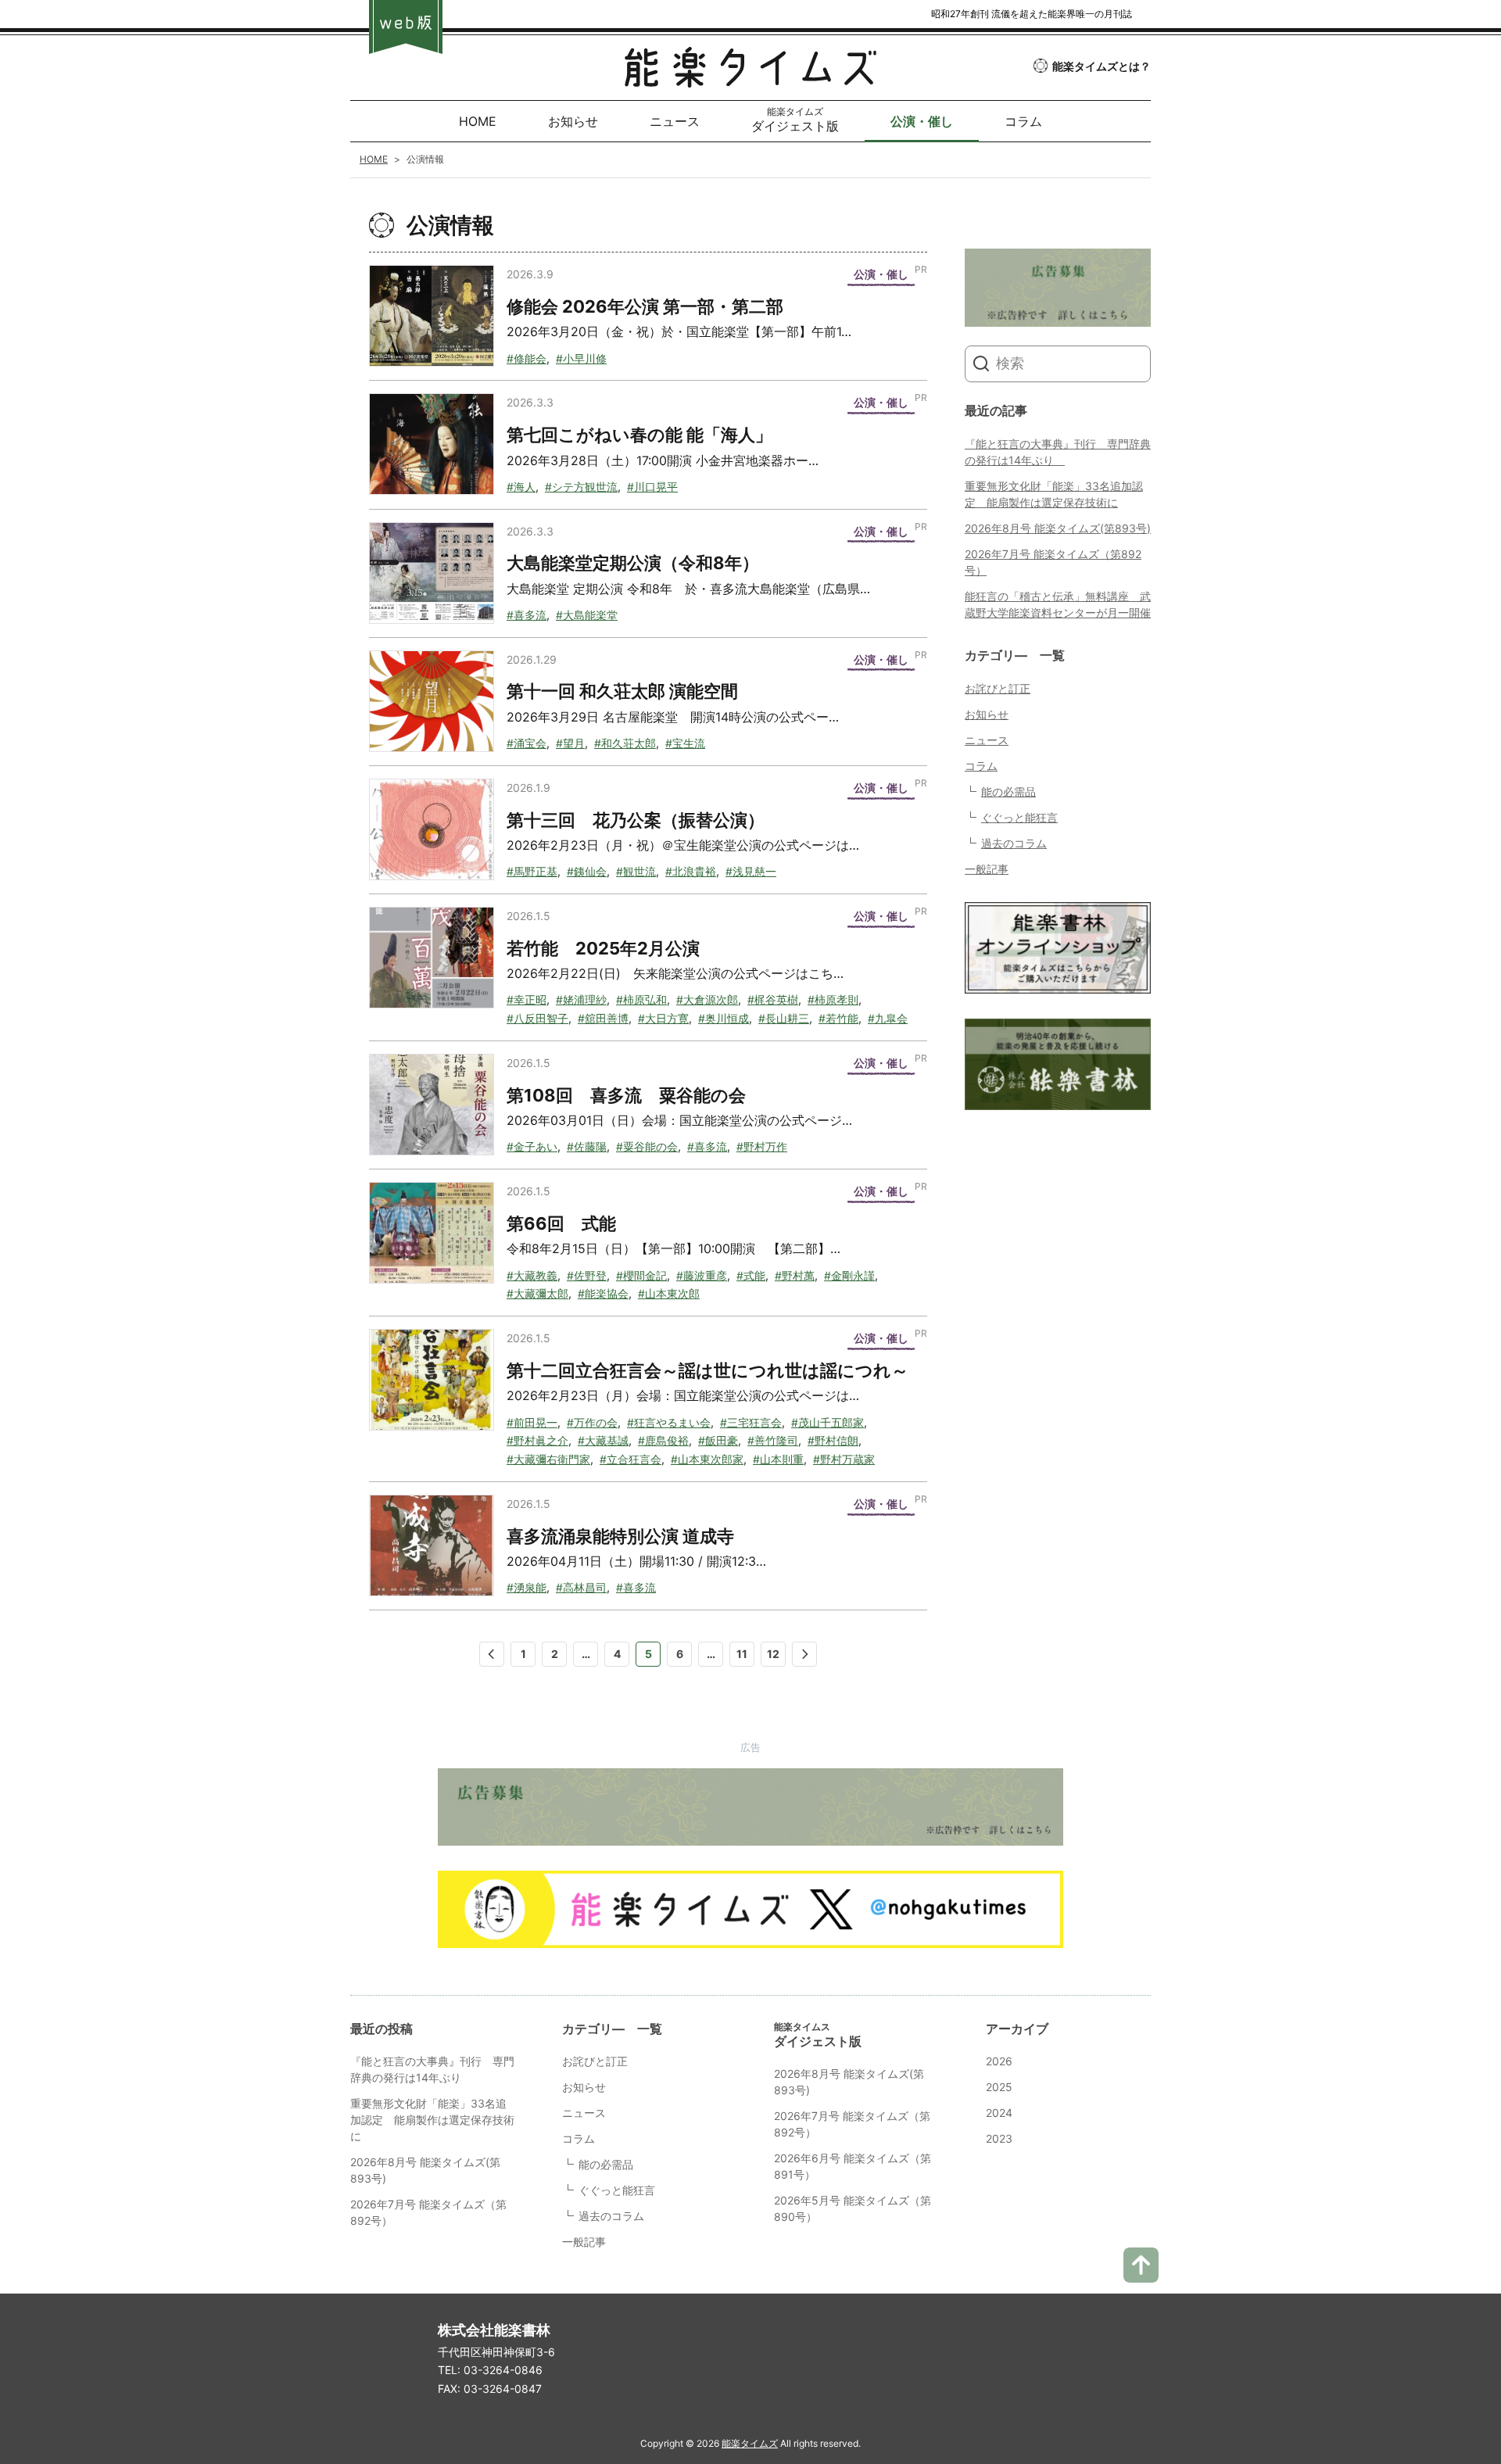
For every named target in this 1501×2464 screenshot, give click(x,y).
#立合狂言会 (630, 1459)
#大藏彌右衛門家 (548, 1459)
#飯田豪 (718, 1440)
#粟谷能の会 (647, 1146)
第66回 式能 (561, 1223)
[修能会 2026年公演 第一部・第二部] (432, 316)
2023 (999, 2138)
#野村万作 (762, 1146)
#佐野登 (587, 1275)
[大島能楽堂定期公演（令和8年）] (432, 573)
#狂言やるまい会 (669, 1422)
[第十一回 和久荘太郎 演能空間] (432, 701)
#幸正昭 (527, 999)
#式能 (751, 1275)
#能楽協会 (603, 1293)
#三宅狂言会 (751, 1422)
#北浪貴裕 (691, 871)
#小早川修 (581, 358)
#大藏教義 (532, 1275)
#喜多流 (527, 615)
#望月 (570, 743)
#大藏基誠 (603, 1440)
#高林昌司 (581, 1587)
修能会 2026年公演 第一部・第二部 (645, 306)
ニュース (987, 740)
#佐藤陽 (587, 1146)
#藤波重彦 (702, 1275)
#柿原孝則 (833, 999)
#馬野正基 (532, 871)
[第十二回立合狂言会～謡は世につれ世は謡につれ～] (432, 1380)
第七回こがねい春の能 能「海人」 (639, 435)
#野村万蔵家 (844, 1459)
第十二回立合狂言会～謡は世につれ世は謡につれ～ (708, 1370)
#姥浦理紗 (581, 999)
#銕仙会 (587, 871)
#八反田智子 (537, 1018)
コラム (981, 766)
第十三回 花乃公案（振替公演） (636, 820)
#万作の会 (592, 1422)
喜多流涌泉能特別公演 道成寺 (620, 1536)
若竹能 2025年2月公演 (603, 948)
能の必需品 (1008, 791)
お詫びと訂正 (998, 688)
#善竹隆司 (773, 1440)
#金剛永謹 (849, 1275)
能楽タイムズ (750, 2443)
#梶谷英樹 (773, 999)
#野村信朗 (833, 1440)
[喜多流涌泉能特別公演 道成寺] (432, 1545)
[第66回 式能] (432, 1233)
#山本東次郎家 (707, 1459)
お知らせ (987, 714)
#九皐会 (888, 1018)
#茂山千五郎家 (828, 1422)
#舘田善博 (603, 1018)
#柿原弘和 (641, 999)
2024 (999, 2113)
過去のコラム (1014, 843)
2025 (999, 2087)
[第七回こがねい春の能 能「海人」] (432, 444)
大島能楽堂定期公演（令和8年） (633, 563)
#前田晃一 (532, 1422)
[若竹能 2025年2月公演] (432, 958)
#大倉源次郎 (707, 999)
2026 (999, 2061)
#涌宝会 (527, 743)
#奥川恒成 (724, 1018)
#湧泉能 (527, 1587)
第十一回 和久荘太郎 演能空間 (622, 691)
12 (773, 1654)
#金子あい (532, 1146)
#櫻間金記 (641, 1275)
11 (742, 1654)
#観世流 (636, 871)
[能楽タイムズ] (750, 75)
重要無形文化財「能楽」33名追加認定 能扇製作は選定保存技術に (432, 2120)
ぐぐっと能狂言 (1019, 817)
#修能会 (527, 358)
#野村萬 (795, 1275)
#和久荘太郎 (625, 743)
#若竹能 (838, 1018)
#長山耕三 (784, 1018)
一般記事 (987, 869)
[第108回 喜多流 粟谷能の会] (432, 1105)
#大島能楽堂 (587, 615)
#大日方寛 (663, 1018)
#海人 (521, 487)
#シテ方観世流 (581, 487)
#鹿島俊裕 (663, 1440)
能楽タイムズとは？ (1102, 66)
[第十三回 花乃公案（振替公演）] (432, 829)
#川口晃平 (652, 487)
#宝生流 (685, 743)
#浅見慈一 (751, 871)
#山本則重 (778, 1459)
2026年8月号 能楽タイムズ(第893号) (1058, 528)
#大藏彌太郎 (537, 1293)
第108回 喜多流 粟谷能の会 (626, 1095)
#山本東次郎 (669, 1293)
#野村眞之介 (537, 1440)
